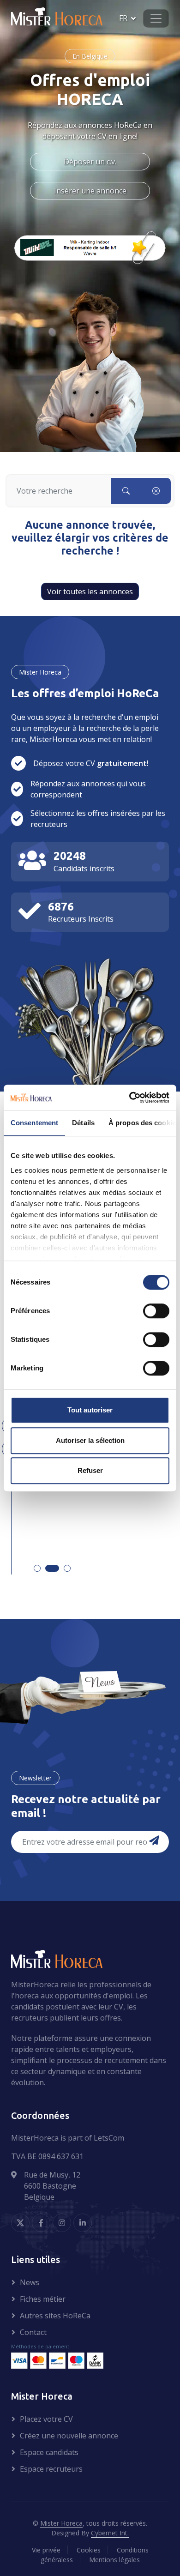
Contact (33, 2332)
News (30, 2282)
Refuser (90, 1470)
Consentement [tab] (34, 1123)
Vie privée (46, 2550)
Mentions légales (114, 2560)
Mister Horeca (61, 2523)
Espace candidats (49, 2452)
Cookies (89, 2550)
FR (123, 18)
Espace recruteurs (51, 2469)
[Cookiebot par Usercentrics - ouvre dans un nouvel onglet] (129, 1098)
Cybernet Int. (110, 2533)
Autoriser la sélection (90, 1440)
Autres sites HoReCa (55, 2316)
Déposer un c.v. (90, 162)
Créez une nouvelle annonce (69, 2436)
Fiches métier (43, 2299)
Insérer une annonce (90, 191)
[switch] (156, 1311)
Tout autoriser (90, 1410)
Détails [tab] (83, 1123)
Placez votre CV (46, 2419)
